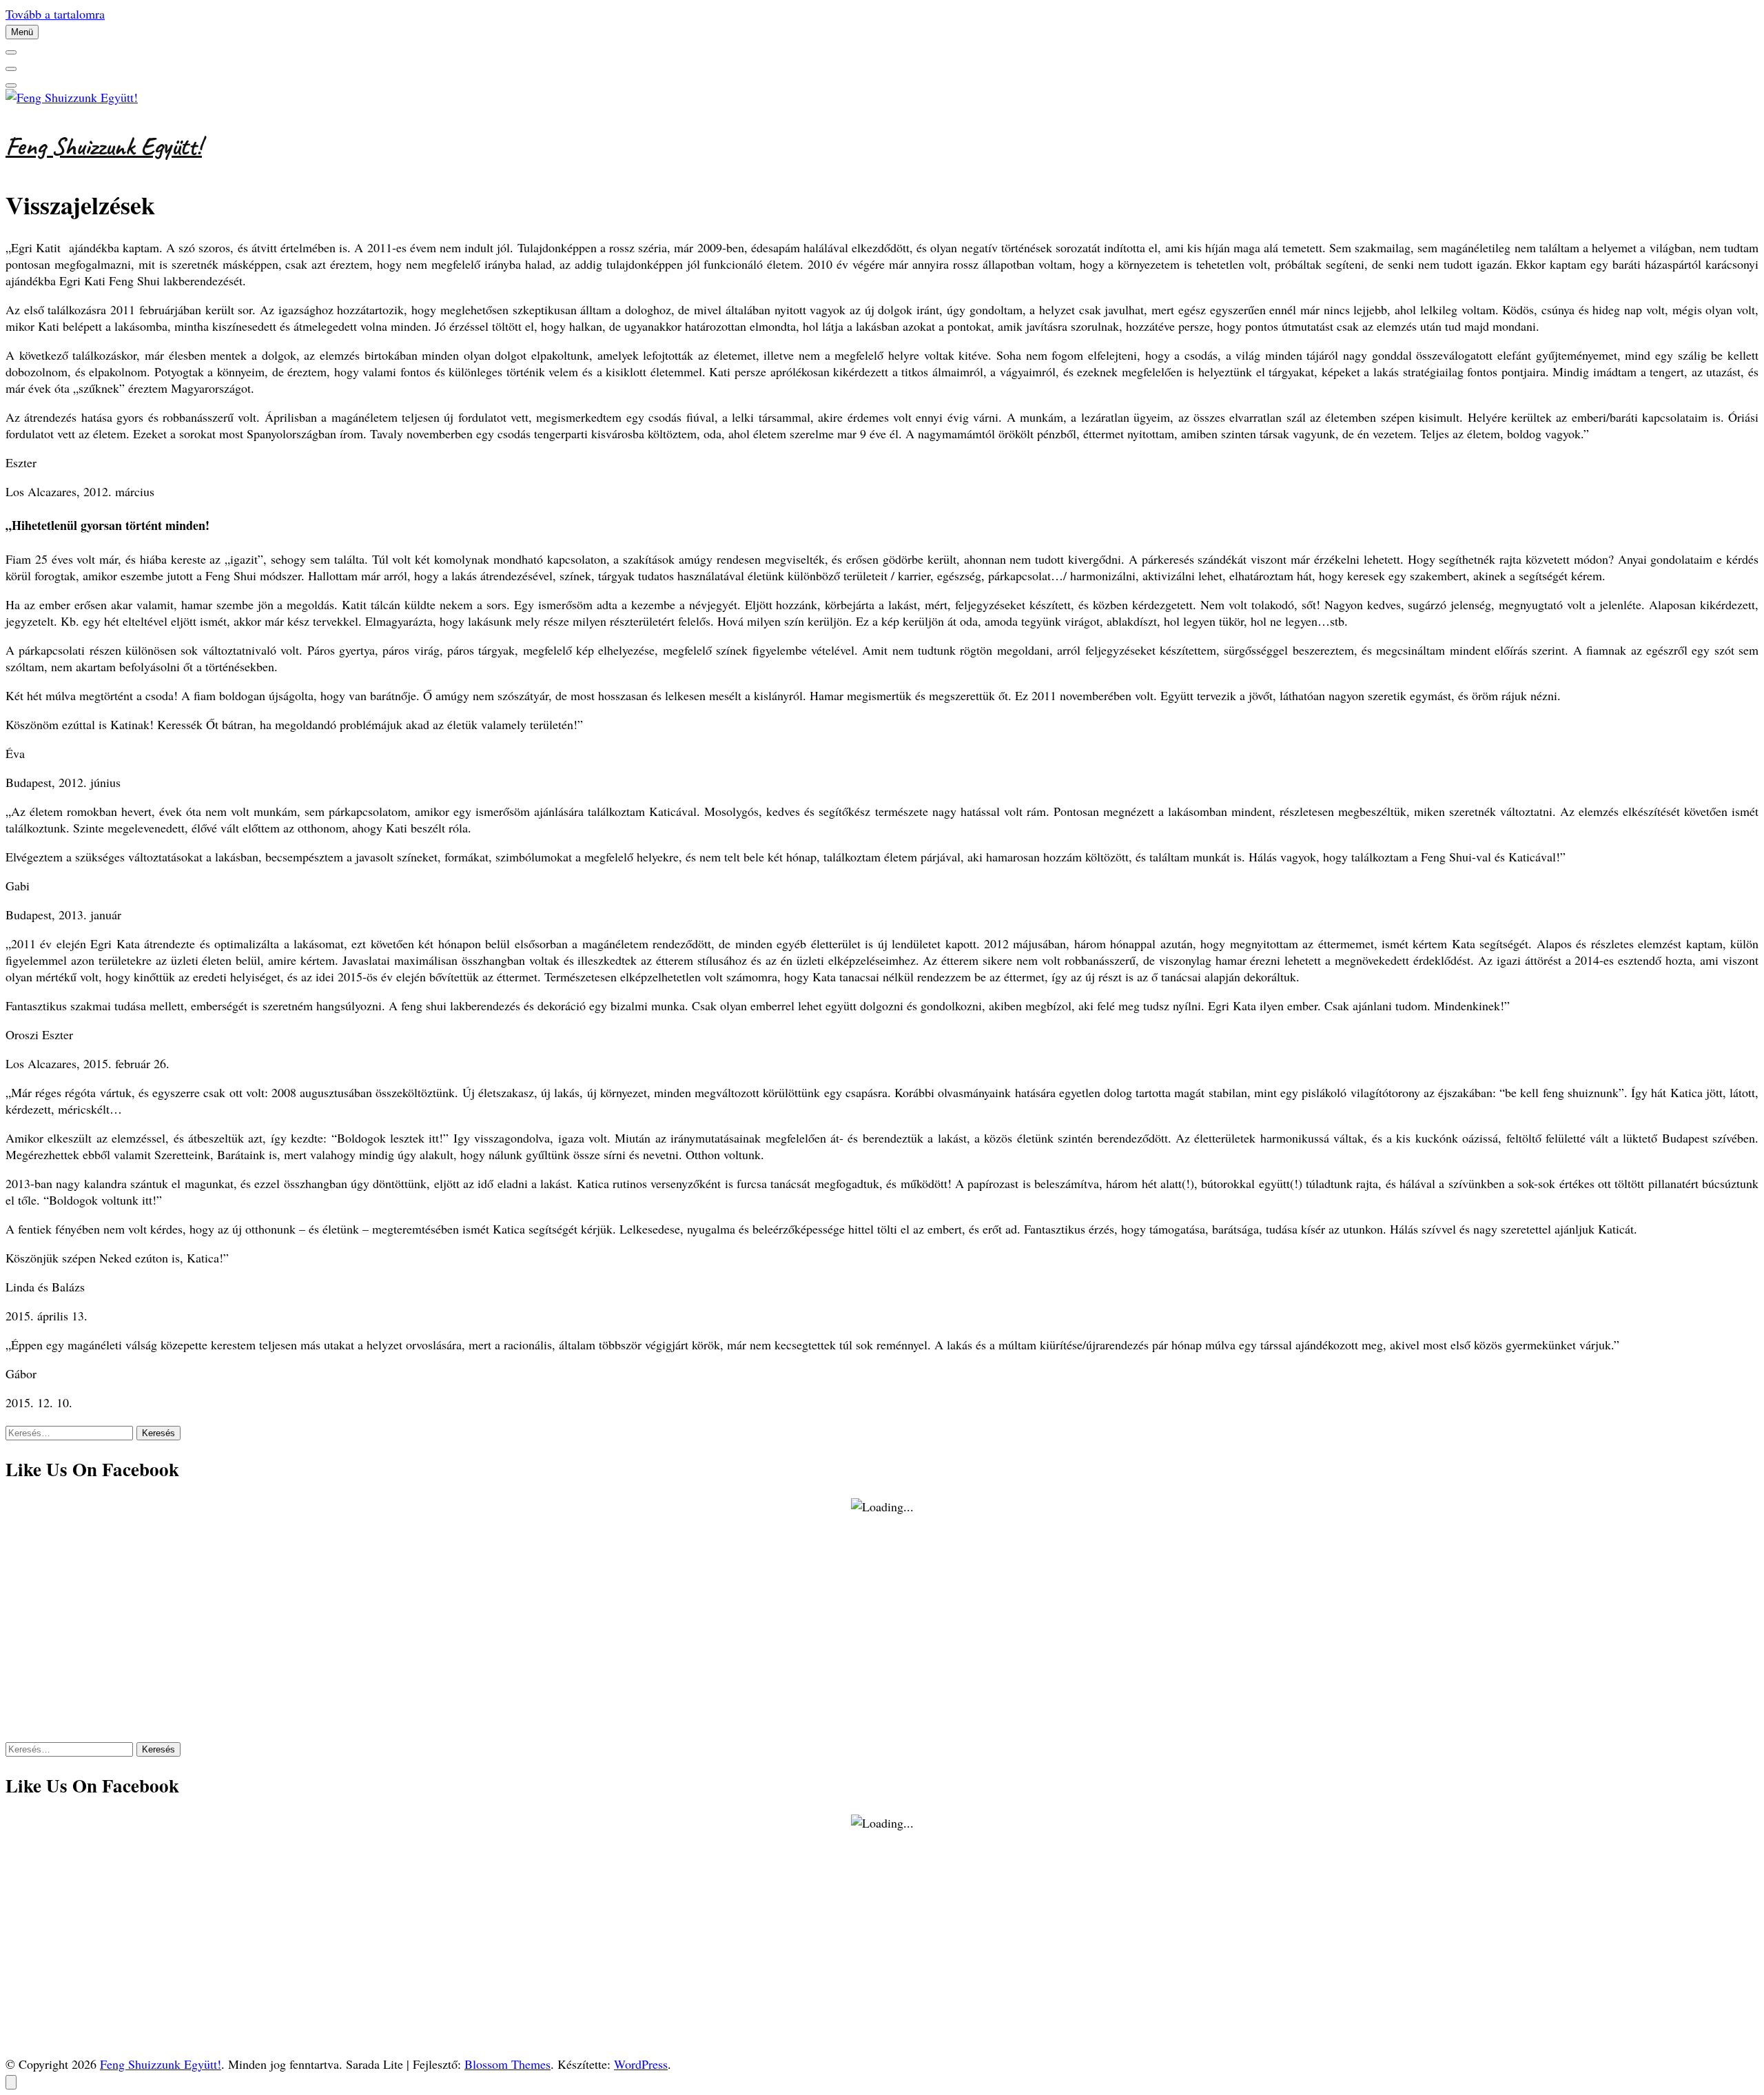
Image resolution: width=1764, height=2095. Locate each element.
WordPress (641, 2064)
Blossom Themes (507, 2064)
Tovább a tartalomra (55, 14)
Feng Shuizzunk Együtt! (104, 146)
